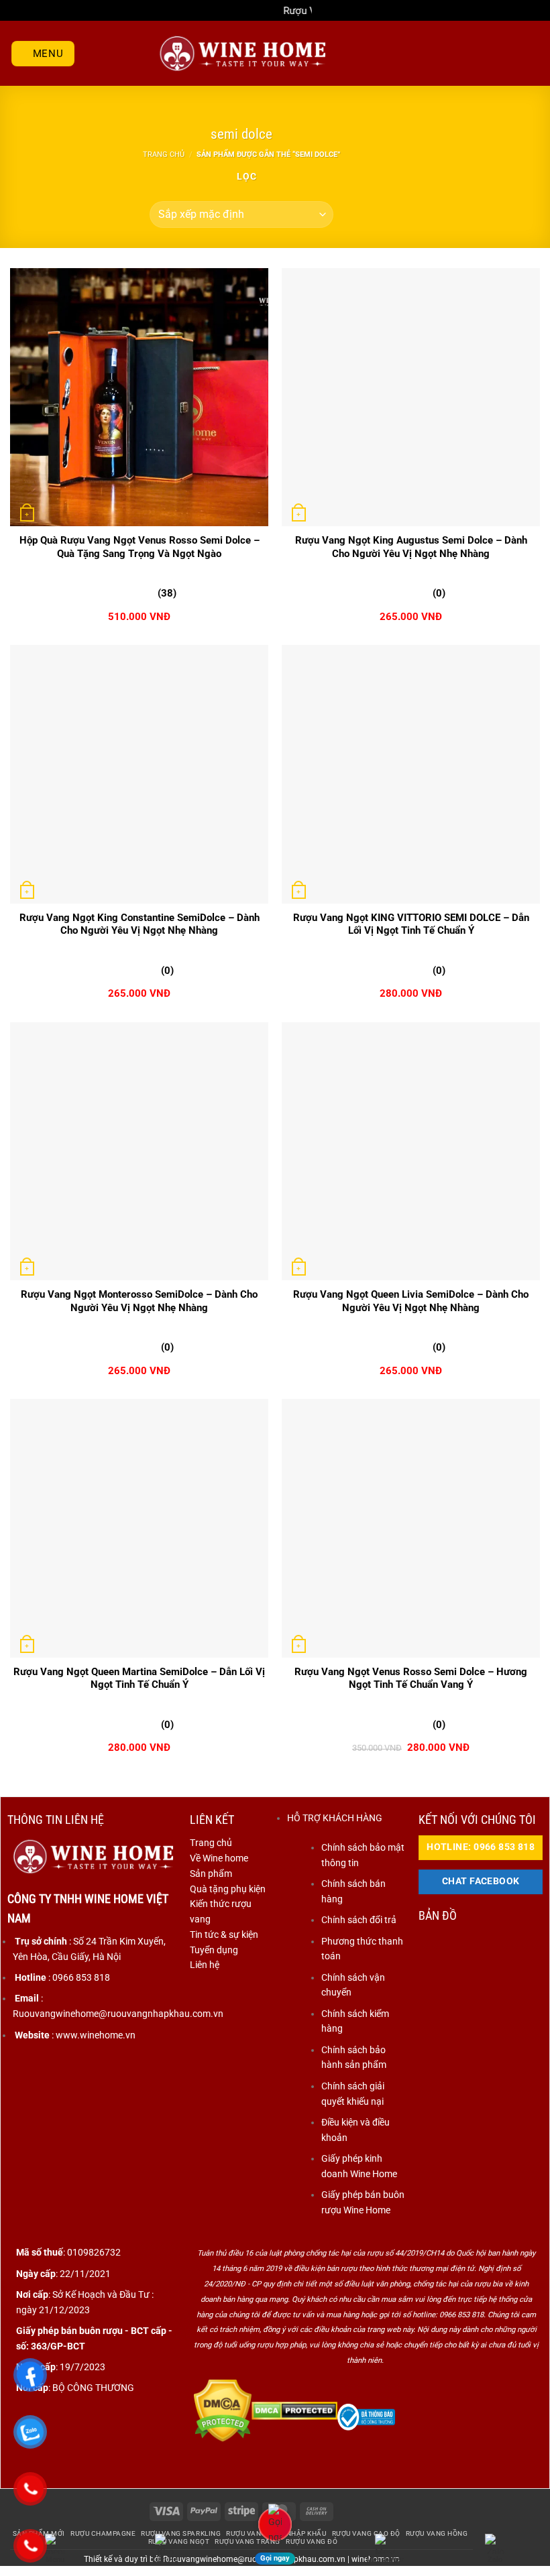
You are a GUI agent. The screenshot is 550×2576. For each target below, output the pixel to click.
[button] (43, 54)
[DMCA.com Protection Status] (223, 2410)
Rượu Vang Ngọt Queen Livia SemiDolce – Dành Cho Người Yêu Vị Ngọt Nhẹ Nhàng (411, 1301)
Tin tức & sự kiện (224, 1935)
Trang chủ (164, 154)
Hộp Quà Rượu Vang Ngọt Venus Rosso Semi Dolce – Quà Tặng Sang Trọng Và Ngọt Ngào (140, 547)
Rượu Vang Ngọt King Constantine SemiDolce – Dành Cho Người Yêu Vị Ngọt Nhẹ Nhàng (140, 924)
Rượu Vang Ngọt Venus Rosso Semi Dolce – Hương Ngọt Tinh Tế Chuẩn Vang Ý (411, 1678)
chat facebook (481, 1881)
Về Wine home (219, 1858)
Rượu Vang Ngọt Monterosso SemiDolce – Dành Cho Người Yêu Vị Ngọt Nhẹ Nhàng (139, 1301)
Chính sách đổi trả (359, 1920)
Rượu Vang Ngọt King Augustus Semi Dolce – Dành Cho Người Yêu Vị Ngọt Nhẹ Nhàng (411, 547)
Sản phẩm (211, 1874)
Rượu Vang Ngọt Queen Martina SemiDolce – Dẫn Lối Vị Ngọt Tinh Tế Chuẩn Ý (139, 1678)
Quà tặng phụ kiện (228, 1889)
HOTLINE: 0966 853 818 (481, 1847)
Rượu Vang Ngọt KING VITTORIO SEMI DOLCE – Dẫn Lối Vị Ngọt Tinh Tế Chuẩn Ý (411, 924)
